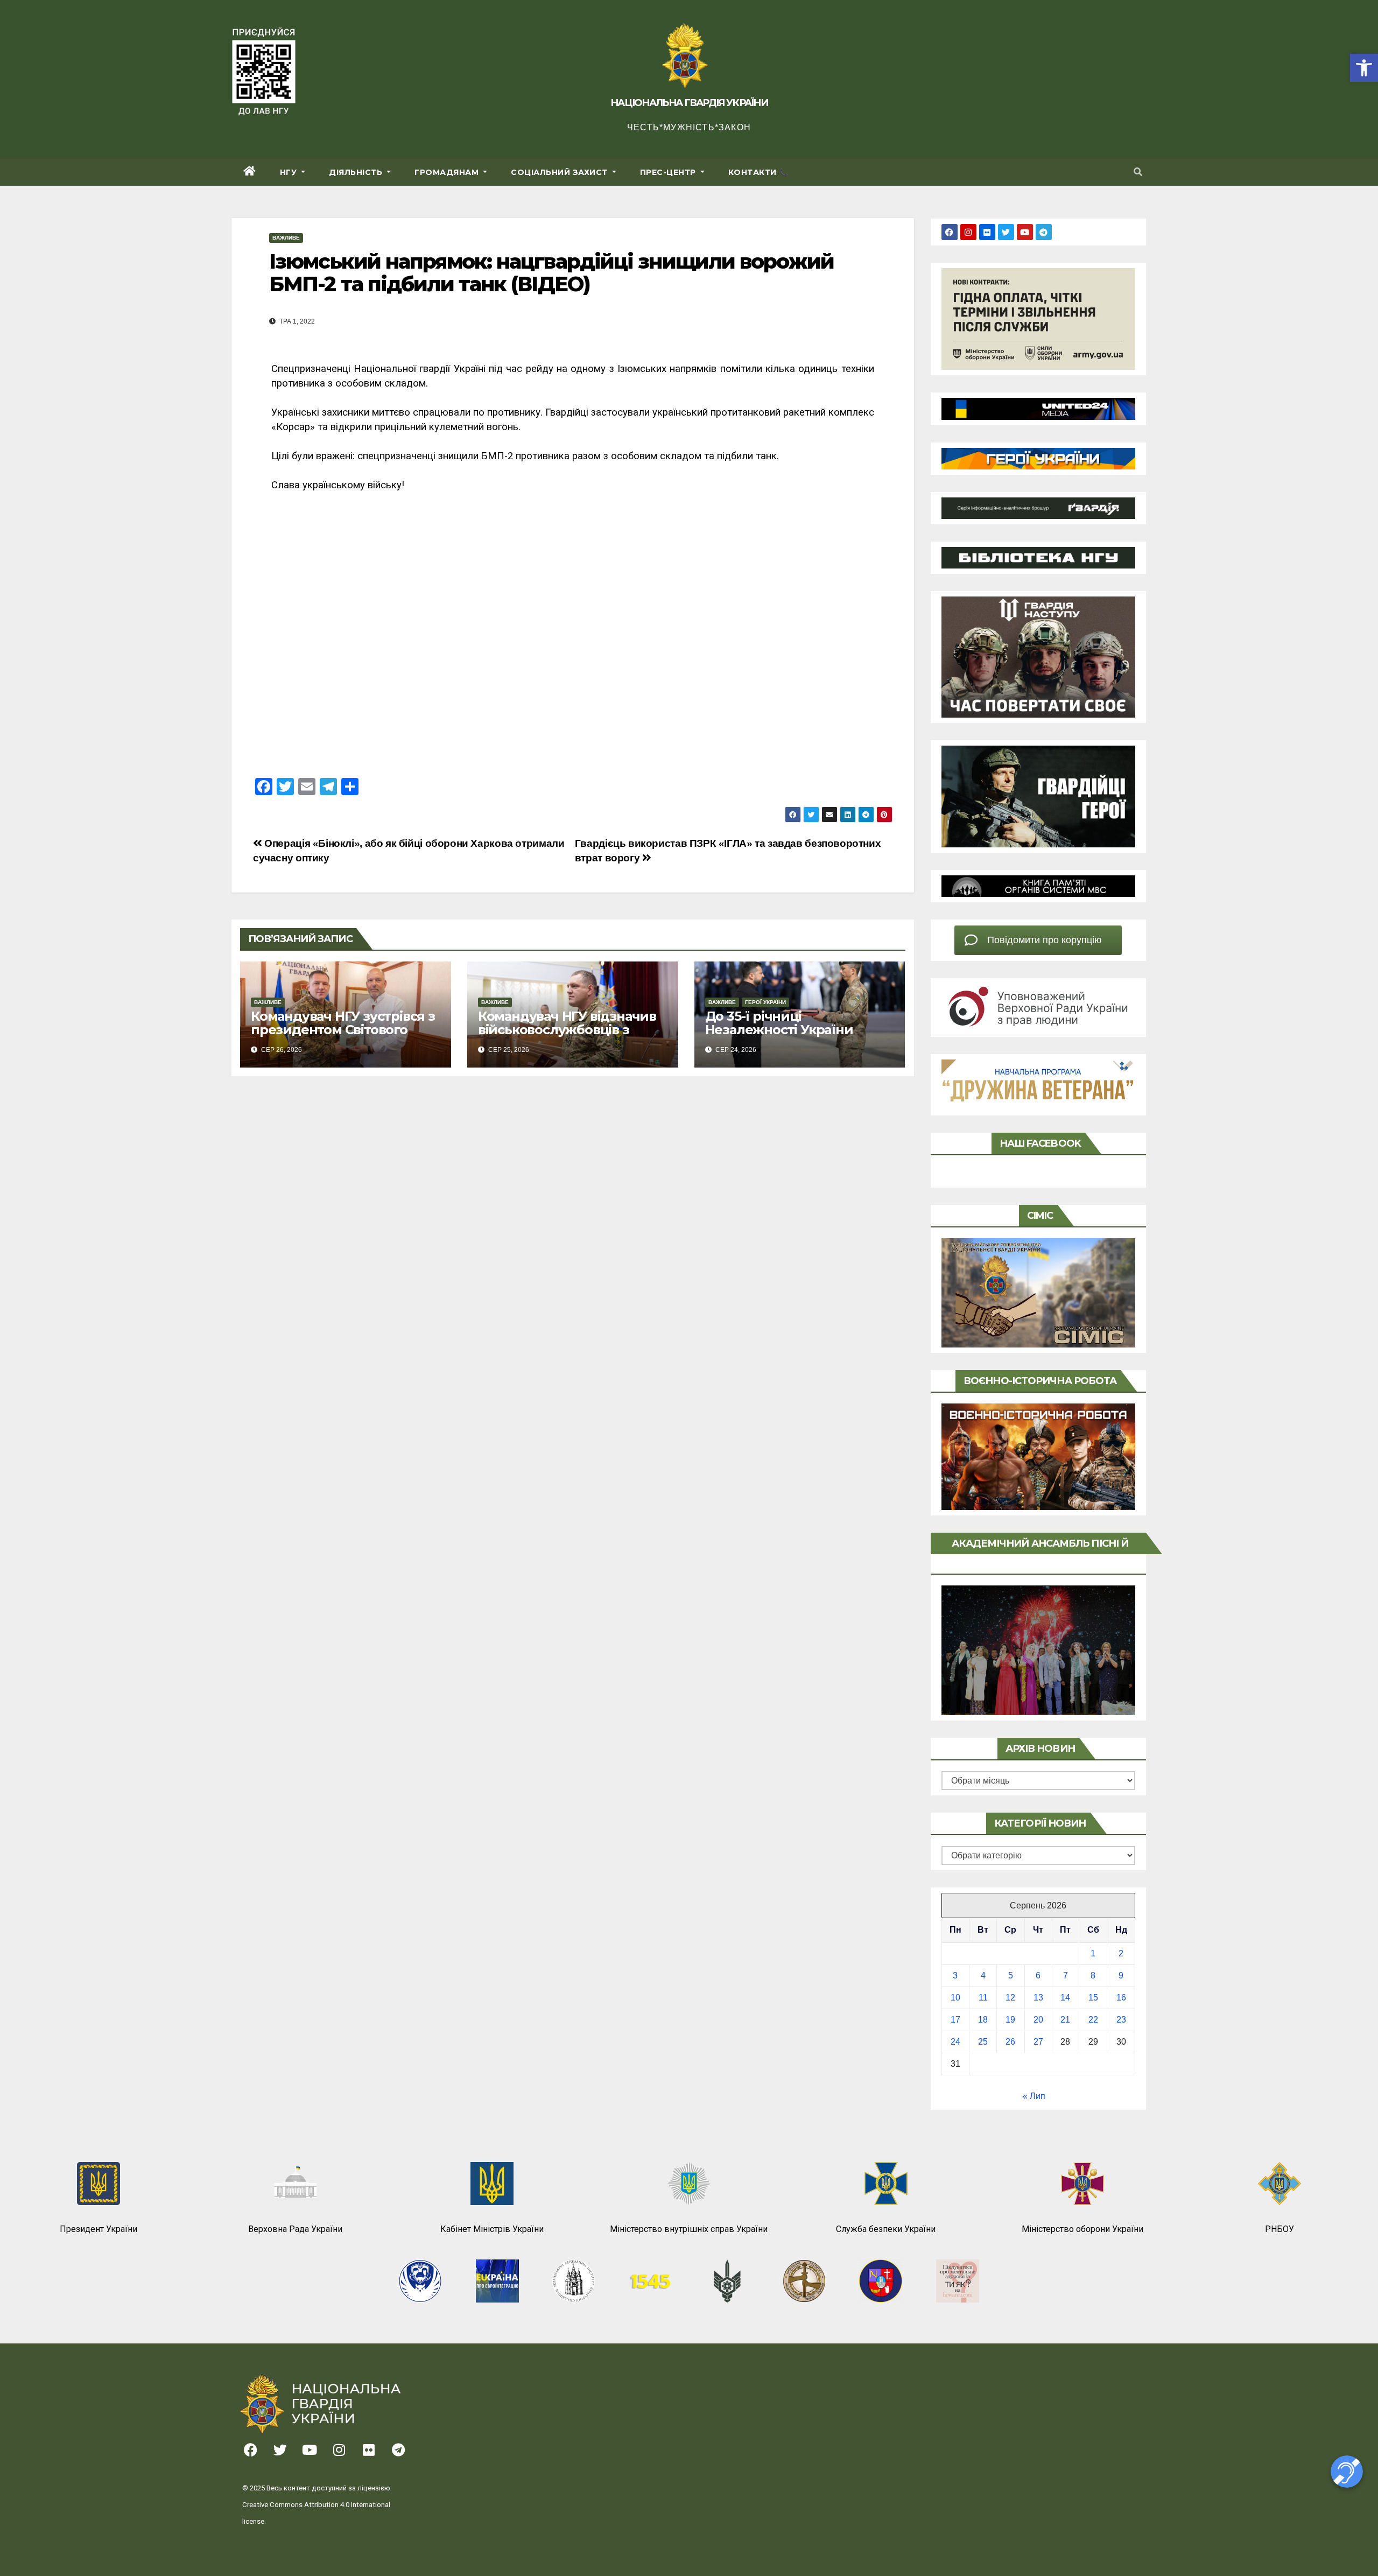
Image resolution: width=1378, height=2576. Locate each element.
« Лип (1034, 2096)
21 (1065, 2020)
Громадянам (448, 172)
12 (1010, 1998)
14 (1065, 1998)
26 (1010, 2042)
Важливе (286, 238)
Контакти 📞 (758, 172)
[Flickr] (987, 232)
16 (1121, 1998)
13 (1038, 1998)
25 (983, 2042)
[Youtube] (1025, 232)
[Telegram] (1044, 232)
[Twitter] (1006, 232)
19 (1010, 2020)
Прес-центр (669, 172)
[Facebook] (950, 232)
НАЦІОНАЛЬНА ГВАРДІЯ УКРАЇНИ (689, 103)
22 (1093, 2020)
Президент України (99, 2229)
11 (983, 1998)
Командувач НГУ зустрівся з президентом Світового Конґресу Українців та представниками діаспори (343, 1036)
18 (983, 2020)
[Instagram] (968, 232)
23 (1121, 2020)
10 (955, 1998)
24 (955, 2042)
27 (1038, 2042)
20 (1038, 2020)
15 (1093, 1998)
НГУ (290, 172)
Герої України (765, 1002)
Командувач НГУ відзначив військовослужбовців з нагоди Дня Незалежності (567, 1030)
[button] (1364, 68)
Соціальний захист (560, 172)
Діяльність (357, 172)
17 (955, 2020)
